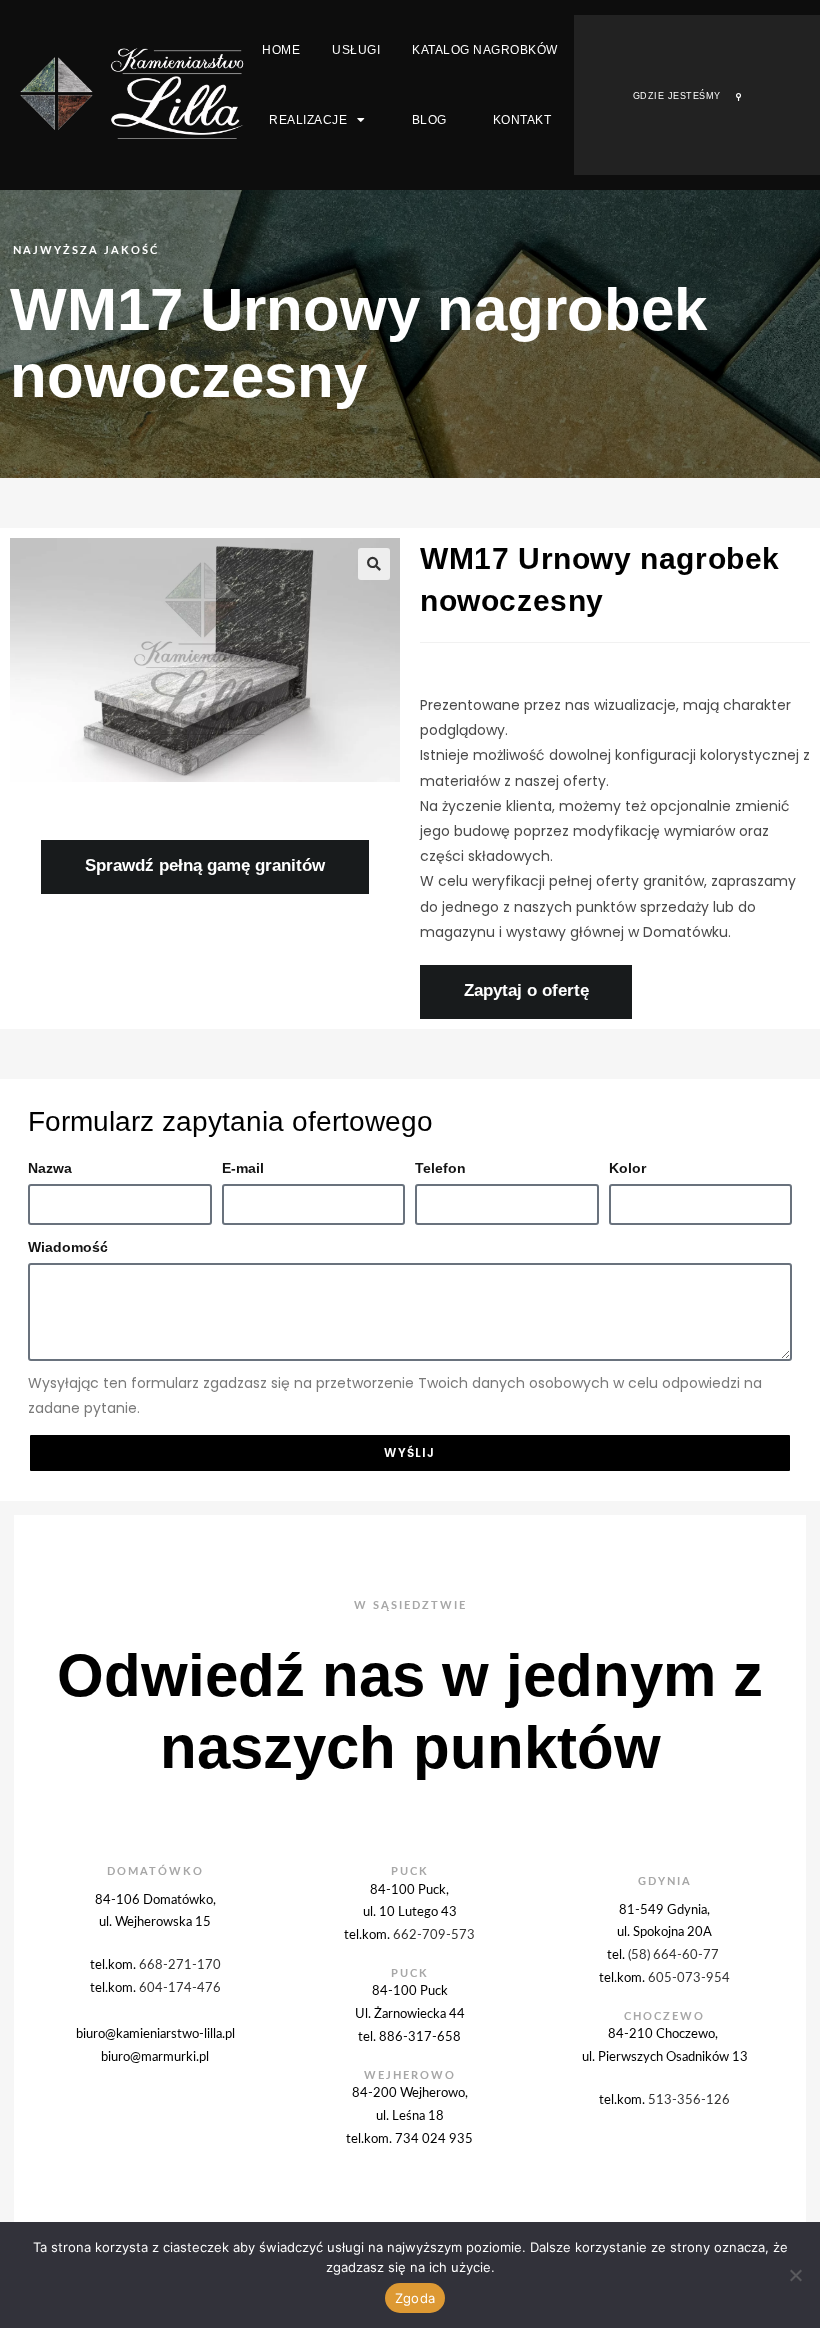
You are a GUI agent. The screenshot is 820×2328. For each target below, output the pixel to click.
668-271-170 (180, 1965)
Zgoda (415, 2298)
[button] (374, 564)
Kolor (627, 1168)
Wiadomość (68, 1247)
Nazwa (50, 1168)
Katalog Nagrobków (485, 50)
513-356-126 (689, 2100)
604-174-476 (180, 1988)
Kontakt (522, 120)
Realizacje (308, 120)
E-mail (243, 1168)
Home (281, 50)
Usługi (356, 50)
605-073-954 (689, 1978)
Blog (429, 120)
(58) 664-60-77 (675, 1955)
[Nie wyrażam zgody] (795, 2275)
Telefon (440, 1168)
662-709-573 (434, 1935)
